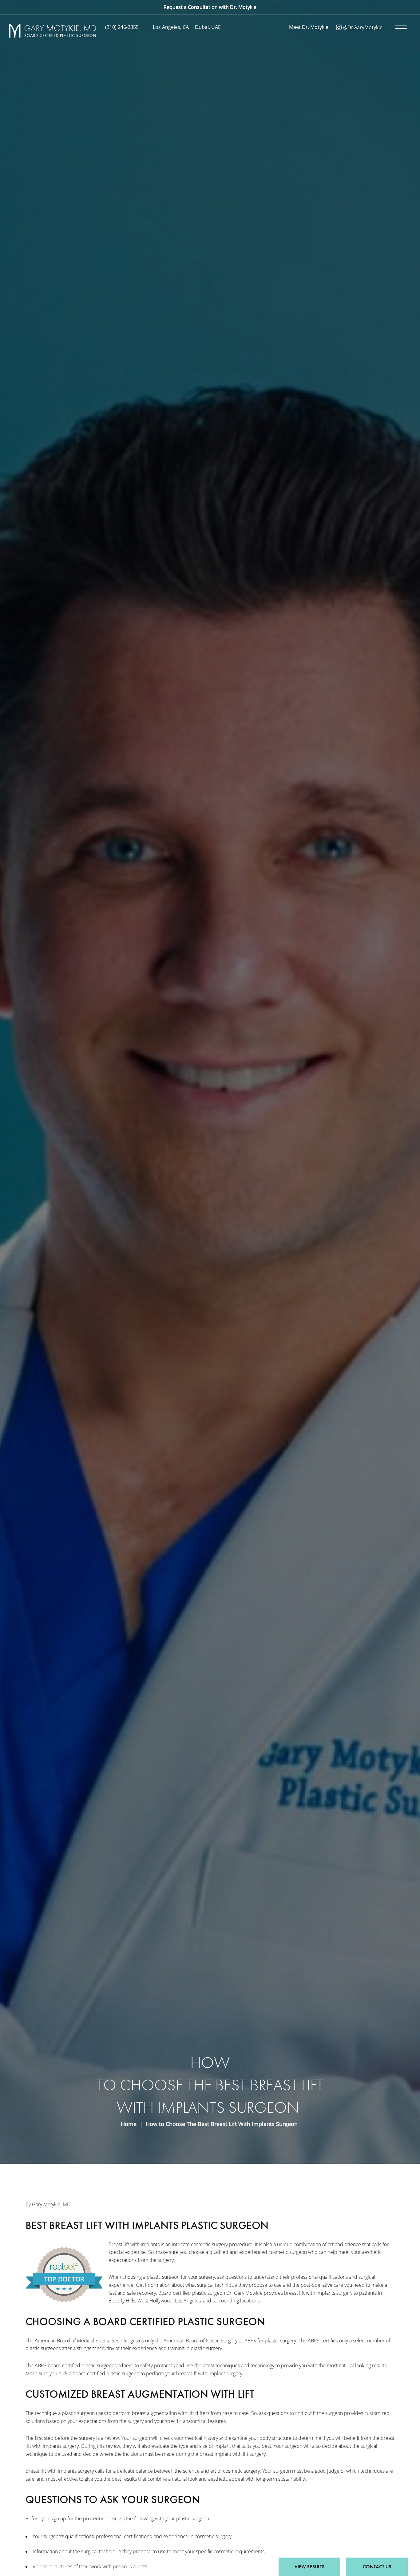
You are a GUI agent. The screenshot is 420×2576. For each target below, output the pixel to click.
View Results (309, 2567)
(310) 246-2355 (122, 27)
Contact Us (377, 2567)
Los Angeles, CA (171, 27)
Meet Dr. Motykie (309, 27)
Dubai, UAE (208, 27)
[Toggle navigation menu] (400, 27)
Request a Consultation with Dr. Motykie (210, 7)
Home (129, 2124)
